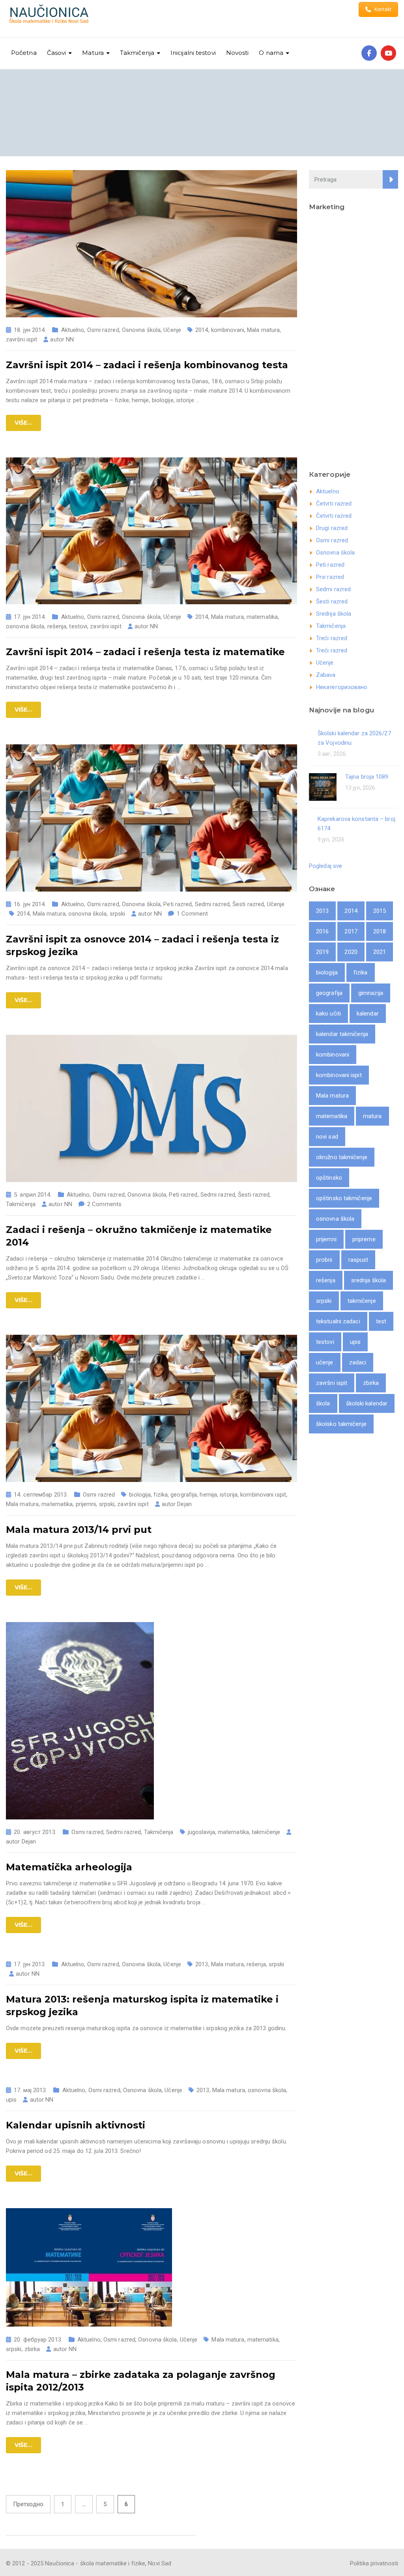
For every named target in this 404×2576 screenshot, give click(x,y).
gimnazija (371, 993)
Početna (24, 53)
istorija (229, 1495)
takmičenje (266, 1832)
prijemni (86, 1504)
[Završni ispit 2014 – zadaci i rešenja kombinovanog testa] (151, 243)
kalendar (368, 1014)
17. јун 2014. (30, 617)
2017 (351, 931)
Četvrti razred (334, 504)
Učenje (172, 330)
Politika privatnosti (374, 2563)
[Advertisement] (353, 338)
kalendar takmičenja (342, 1034)
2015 (380, 911)
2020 (351, 952)
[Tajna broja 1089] (323, 786)
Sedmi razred (212, 904)
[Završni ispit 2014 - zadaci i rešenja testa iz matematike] (151, 530)
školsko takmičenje (341, 1424)
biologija (140, 1495)
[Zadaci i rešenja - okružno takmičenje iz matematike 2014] (151, 1108)
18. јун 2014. (30, 330)
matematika (262, 617)
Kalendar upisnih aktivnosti (76, 2125)
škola (323, 1403)
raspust (358, 1260)
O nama (271, 53)
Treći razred (332, 638)
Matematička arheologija (69, 1867)
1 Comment (192, 914)
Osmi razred (103, 330)
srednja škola (368, 1280)
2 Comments (104, 1204)
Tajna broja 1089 (367, 777)
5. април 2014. (33, 1195)
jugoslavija (201, 1832)
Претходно (28, 2504)
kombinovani (228, 330)
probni (324, 1260)
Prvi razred (330, 577)
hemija (208, 1495)
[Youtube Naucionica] (388, 53)
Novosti (238, 53)
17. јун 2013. (30, 1964)
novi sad (327, 1137)
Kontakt (383, 9)
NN (70, 339)
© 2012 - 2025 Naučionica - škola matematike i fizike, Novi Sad (89, 2563)
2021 (380, 952)
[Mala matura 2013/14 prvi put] (151, 1408)
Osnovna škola (141, 330)
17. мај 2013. (30, 2090)
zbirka (32, 2349)
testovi (78, 626)
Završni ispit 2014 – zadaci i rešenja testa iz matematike (145, 652)
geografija (184, 1495)
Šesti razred (248, 904)
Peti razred (178, 904)
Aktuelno (73, 330)
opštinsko (329, 1178)
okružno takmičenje (342, 1157)
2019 (322, 952)
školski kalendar (367, 1403)
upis (11, 2100)
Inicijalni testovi (193, 53)
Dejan (184, 1504)
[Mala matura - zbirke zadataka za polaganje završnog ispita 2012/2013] (89, 2267)
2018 (380, 931)
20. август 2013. (35, 1832)
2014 (202, 330)
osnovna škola (25, 626)
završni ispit (22, 339)
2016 (322, 931)
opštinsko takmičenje (344, 1198)
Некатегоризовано (342, 687)
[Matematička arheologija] (80, 1720)
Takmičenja (21, 1204)
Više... (23, 423)
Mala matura (263, 330)
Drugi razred (332, 528)
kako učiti (328, 1014)
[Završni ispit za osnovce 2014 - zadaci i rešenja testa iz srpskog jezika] (151, 818)
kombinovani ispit (263, 1495)
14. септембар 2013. (41, 1495)
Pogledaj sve (325, 866)
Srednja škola (334, 614)
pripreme (364, 1239)
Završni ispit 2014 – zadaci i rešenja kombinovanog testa (147, 365)
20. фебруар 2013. (38, 2340)
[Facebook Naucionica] (369, 53)
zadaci (358, 1362)
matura (372, 1116)
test (381, 1321)
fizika (161, 1495)
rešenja (57, 626)
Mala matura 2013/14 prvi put (79, 1530)
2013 (202, 1964)
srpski (118, 914)
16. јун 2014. (30, 904)
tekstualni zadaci (338, 1321)
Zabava (326, 675)
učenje (325, 1362)
